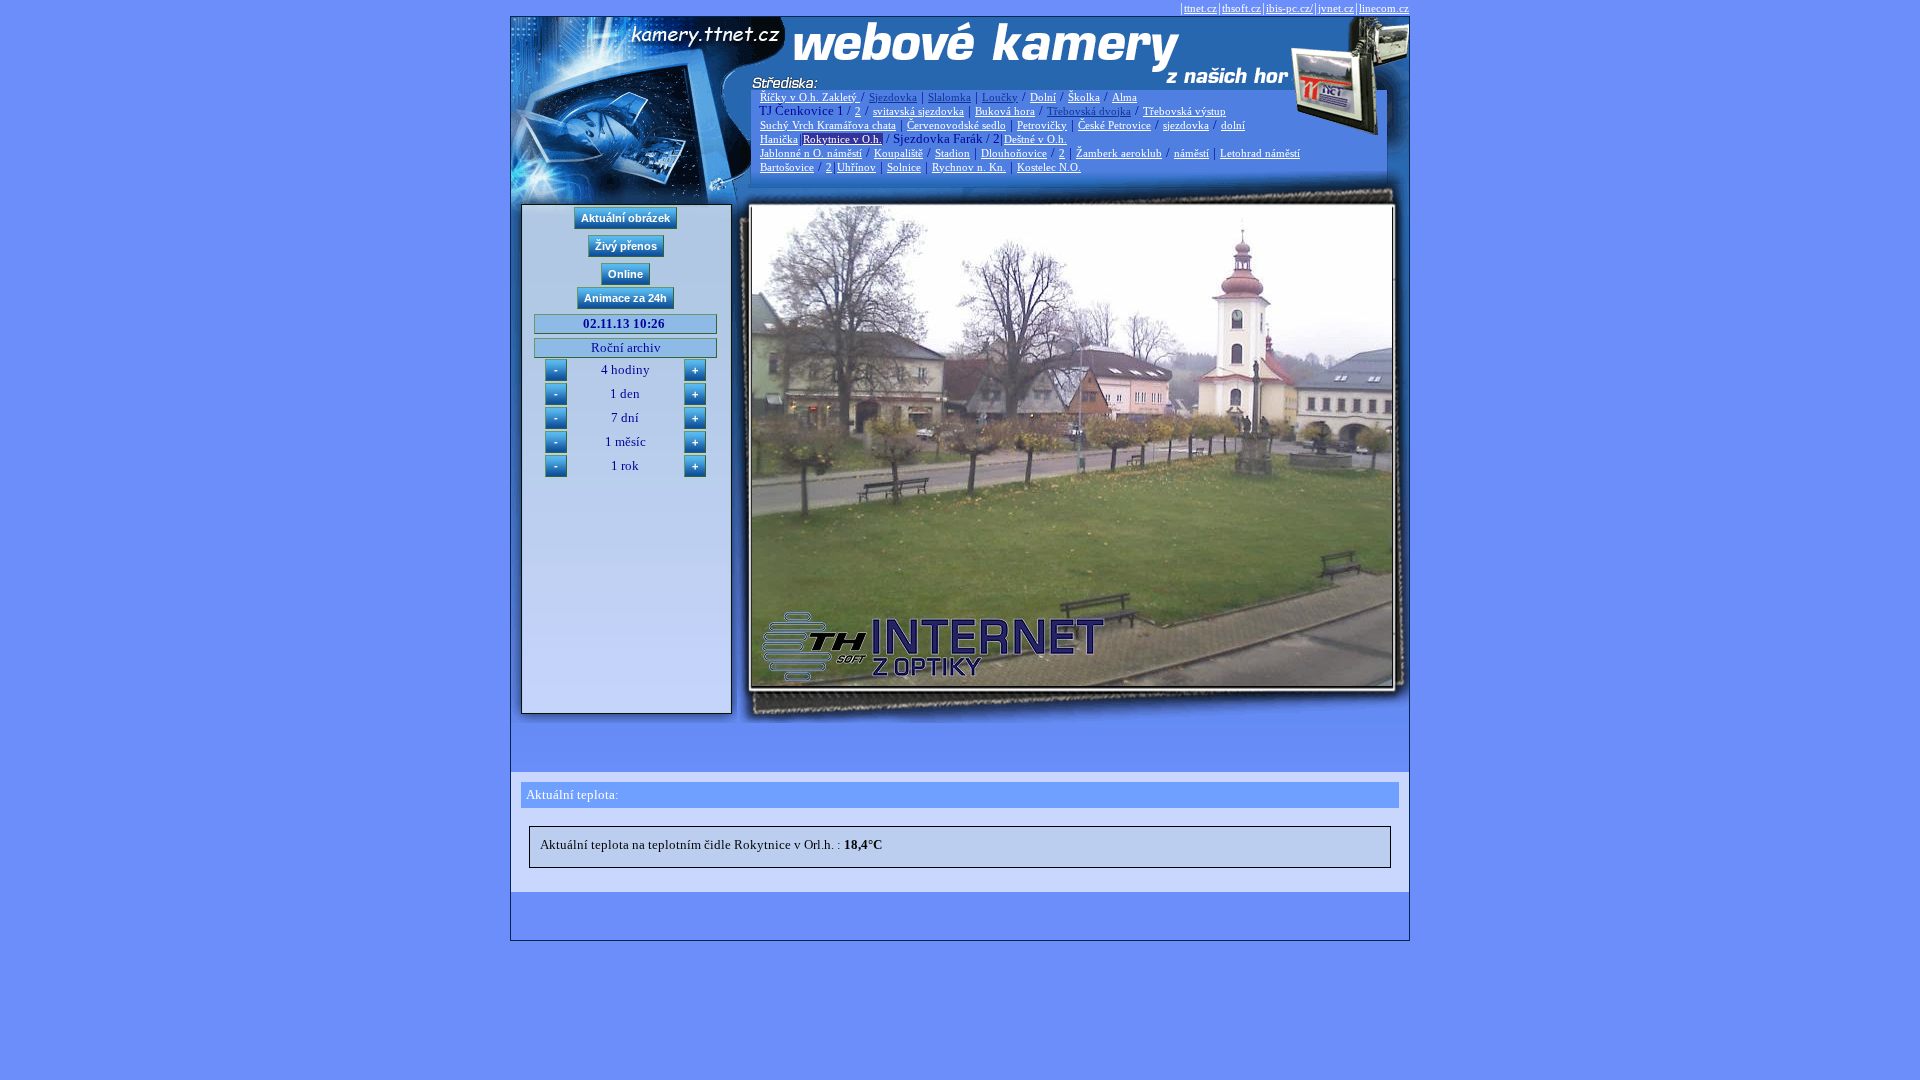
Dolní (1043, 97)
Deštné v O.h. (1035, 139)
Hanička (779, 139)
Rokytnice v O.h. (842, 139)
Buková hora (1005, 111)
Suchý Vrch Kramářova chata (828, 125)
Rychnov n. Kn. (969, 167)
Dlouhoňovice (1014, 153)
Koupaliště (898, 153)
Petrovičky (1042, 125)
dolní (1233, 125)
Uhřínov (856, 167)
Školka (1084, 97)
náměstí (1191, 153)
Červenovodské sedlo (956, 125)
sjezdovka (1186, 125)
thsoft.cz (1241, 8)
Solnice (904, 167)
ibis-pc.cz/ (1289, 8)
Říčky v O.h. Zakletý (810, 97)
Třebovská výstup (1184, 111)
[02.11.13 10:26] (1072, 681)
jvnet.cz (1336, 8)
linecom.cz (1384, 8)
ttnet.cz (1200, 8)
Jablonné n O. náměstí (811, 153)
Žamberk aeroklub (1119, 153)
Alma (1124, 97)
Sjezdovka (893, 97)
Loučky (1000, 97)
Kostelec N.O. (1049, 167)
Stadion (952, 153)
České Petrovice (1114, 125)
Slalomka (949, 97)
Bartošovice (787, 167)
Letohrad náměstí (1260, 153)
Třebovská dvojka (1089, 111)
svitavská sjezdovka (918, 111)
